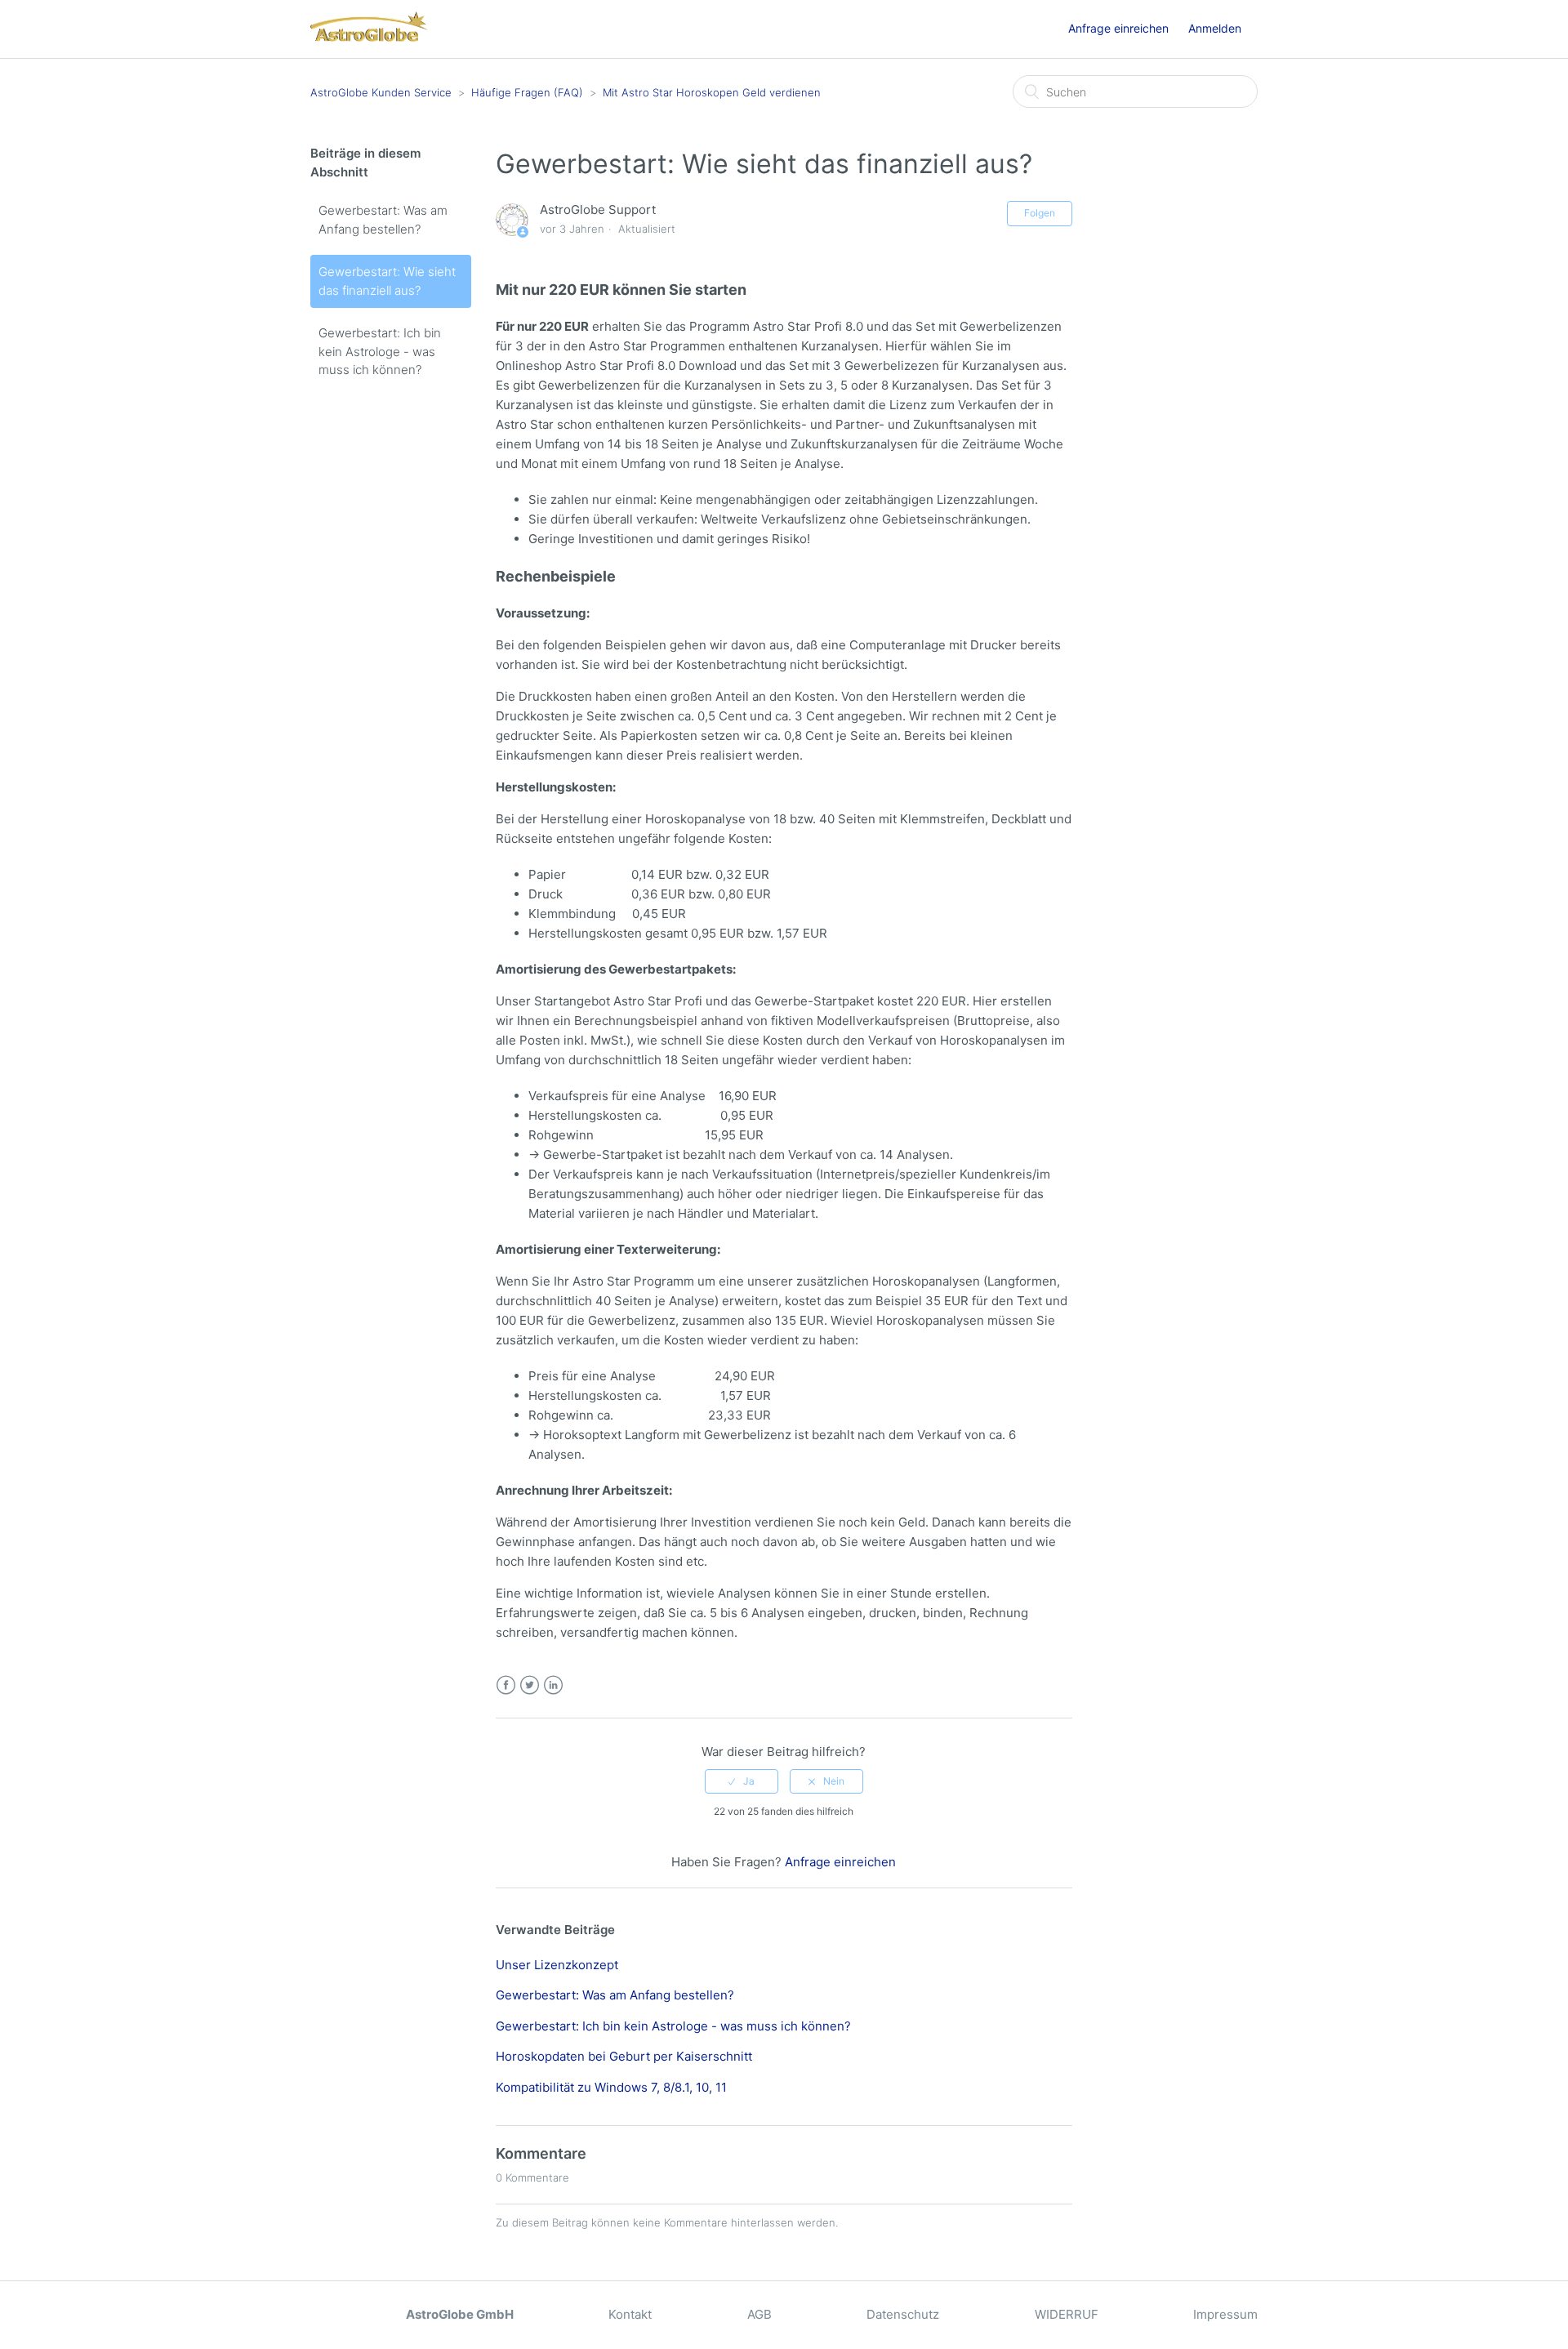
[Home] (369, 37)
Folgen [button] (1040, 213)
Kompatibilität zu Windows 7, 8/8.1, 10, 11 (611, 2087)
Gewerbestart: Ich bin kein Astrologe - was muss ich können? (380, 351)
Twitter (530, 1685)
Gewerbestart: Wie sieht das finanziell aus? (387, 281)
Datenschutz (903, 2314)
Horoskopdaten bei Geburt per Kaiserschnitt (624, 2056)
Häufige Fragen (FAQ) (527, 92)
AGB (759, 2314)
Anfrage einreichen (1118, 28)
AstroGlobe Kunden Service (381, 92)
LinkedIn (553, 1685)
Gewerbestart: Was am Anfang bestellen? (383, 220)
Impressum (1225, 2314)
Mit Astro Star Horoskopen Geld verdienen (712, 92)
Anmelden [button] (1215, 28)
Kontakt (630, 2314)
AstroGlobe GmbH (460, 2314)
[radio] (742, 1781)
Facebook (506, 1685)
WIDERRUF (1067, 2314)
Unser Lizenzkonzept (557, 1965)
